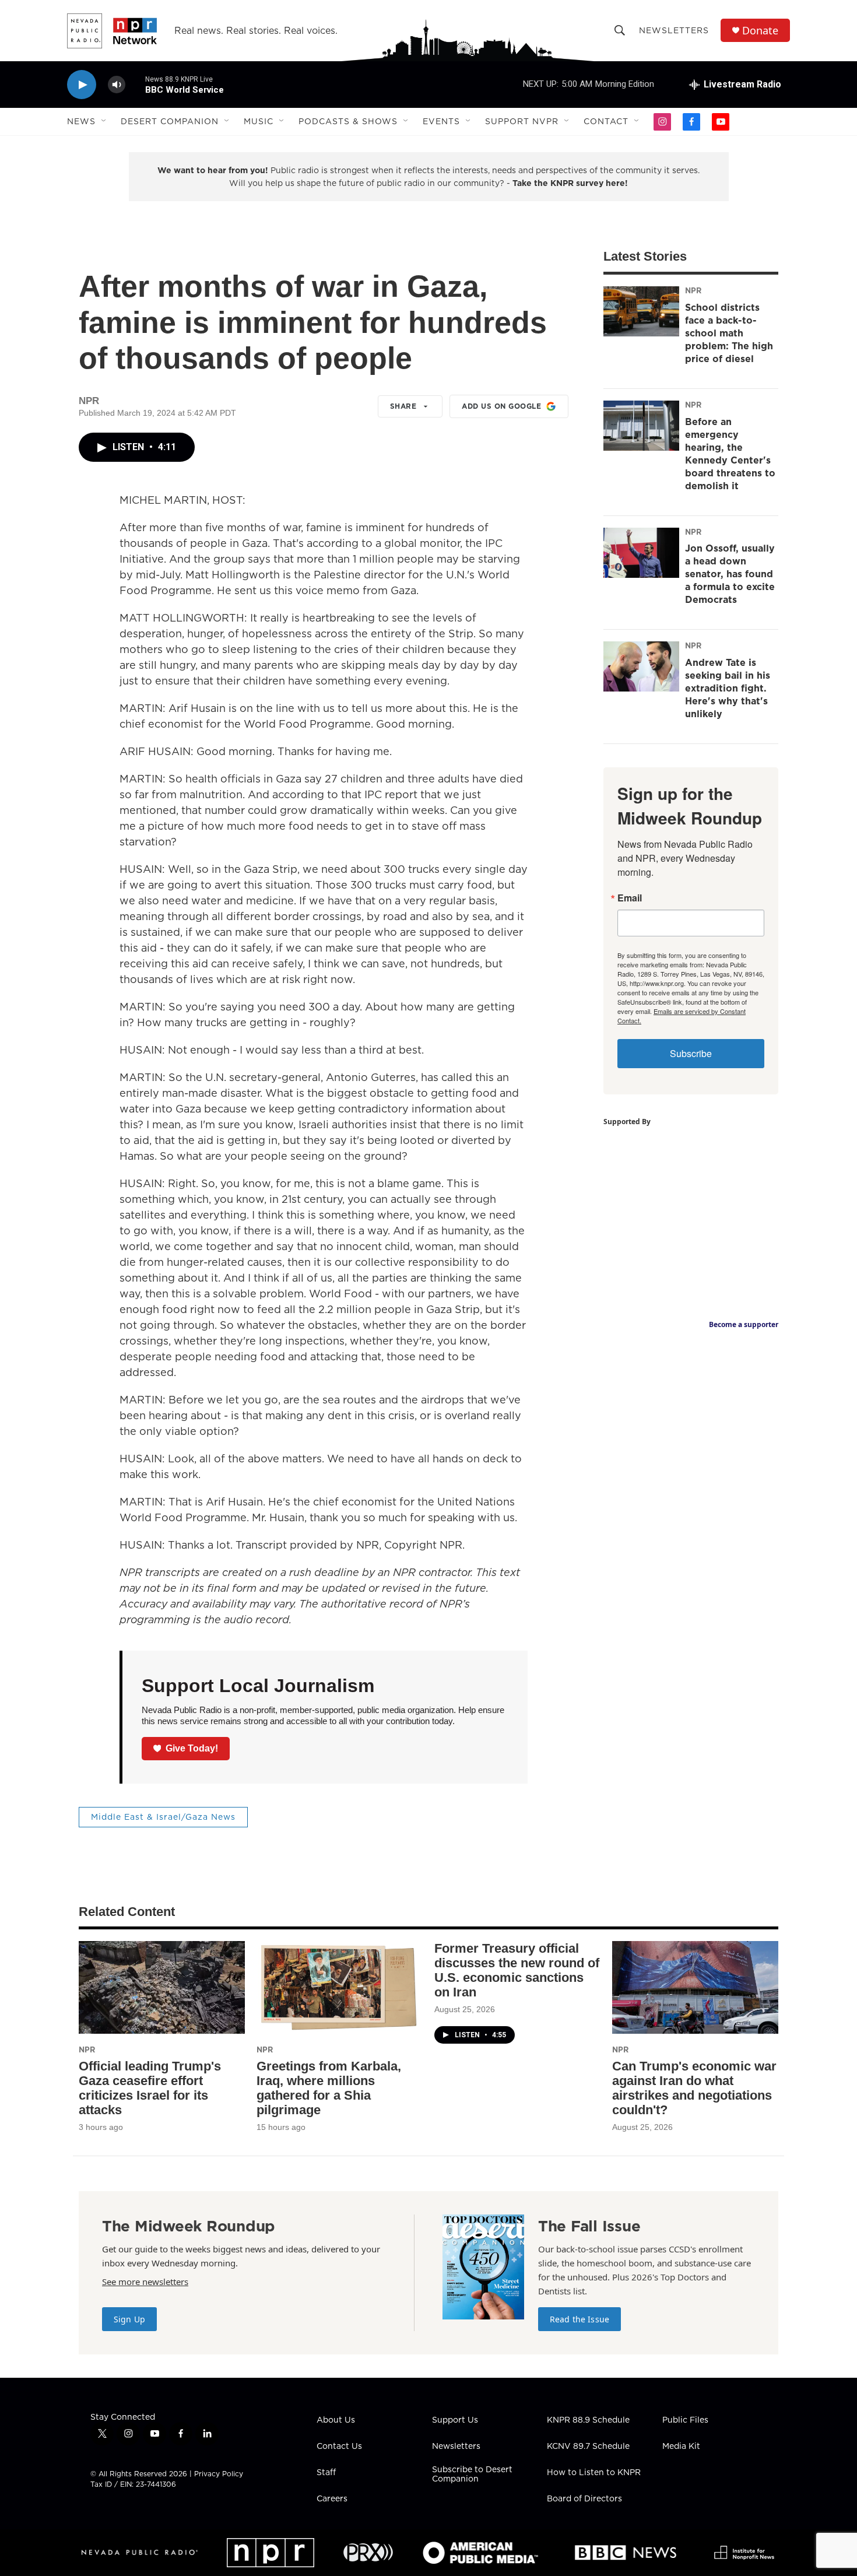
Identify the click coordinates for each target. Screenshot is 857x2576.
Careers (332, 2499)
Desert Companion (170, 121)
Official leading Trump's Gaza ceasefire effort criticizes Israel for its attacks (150, 2088)
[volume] (117, 85)
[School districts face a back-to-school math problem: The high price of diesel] (641, 311)
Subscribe (691, 1053)
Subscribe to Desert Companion (472, 2475)
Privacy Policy (219, 2474)
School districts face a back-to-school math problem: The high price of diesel (729, 333)
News (81, 121)
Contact (606, 121)
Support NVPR (522, 121)
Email (630, 898)
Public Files (685, 2420)
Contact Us (339, 2447)
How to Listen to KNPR (594, 2473)
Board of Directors (584, 2499)
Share (403, 406)
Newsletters (674, 30)
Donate (760, 31)
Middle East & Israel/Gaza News (163, 1817)
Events (441, 121)
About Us (336, 2420)
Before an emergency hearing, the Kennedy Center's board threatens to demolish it (730, 454)
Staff (326, 2473)
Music (259, 121)
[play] (82, 85)
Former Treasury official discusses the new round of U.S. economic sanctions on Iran (517, 1970)
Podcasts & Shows (348, 121)
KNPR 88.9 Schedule (588, 2420)
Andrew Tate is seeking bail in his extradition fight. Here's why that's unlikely (728, 688)
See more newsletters (145, 2282)
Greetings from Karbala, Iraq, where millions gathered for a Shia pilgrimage (329, 2088)
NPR (693, 290)
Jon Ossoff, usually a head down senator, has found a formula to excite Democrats (730, 574)
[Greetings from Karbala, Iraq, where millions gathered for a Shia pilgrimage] (340, 1987)
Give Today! (192, 1748)
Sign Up (129, 2319)
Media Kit (681, 2447)
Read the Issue (579, 2319)
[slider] (135, 84)
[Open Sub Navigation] (104, 121)
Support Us (455, 2420)
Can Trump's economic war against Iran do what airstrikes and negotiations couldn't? (694, 2088)
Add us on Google (501, 406)
